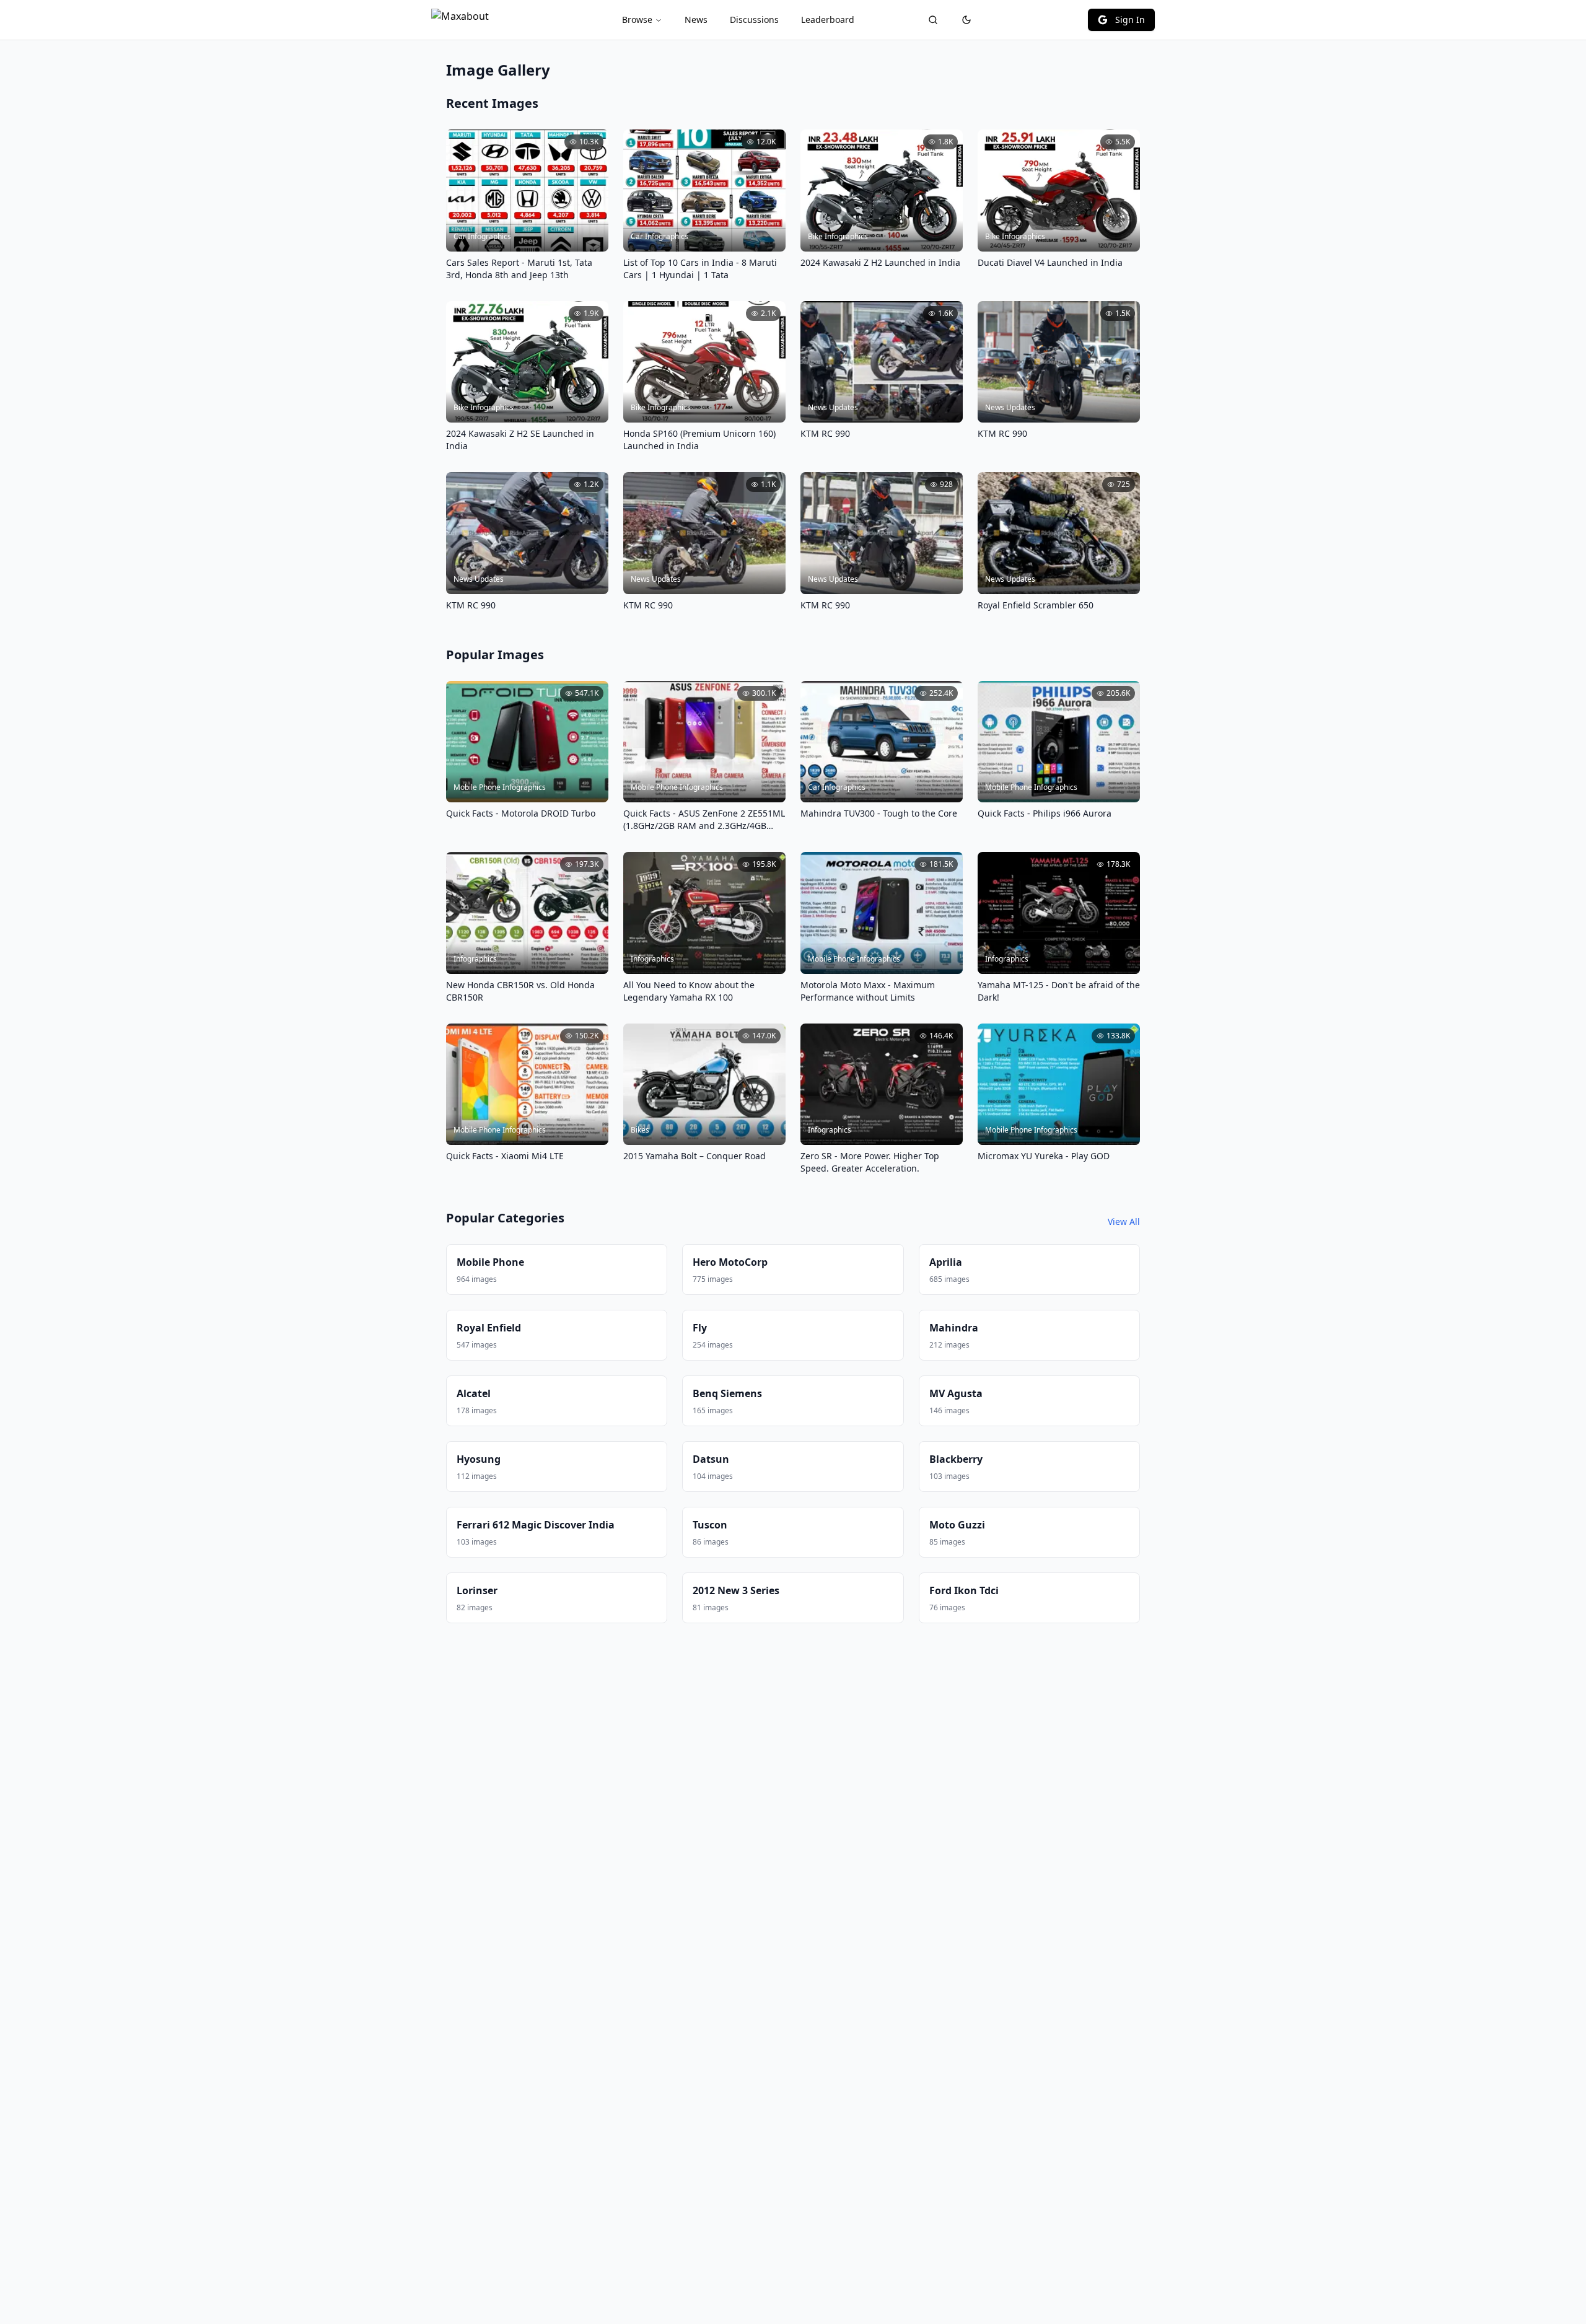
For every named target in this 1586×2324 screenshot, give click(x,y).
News (696, 20)
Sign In (1130, 20)
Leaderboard (828, 20)
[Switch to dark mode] (966, 20)
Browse (637, 20)
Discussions (754, 20)
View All (1124, 1221)
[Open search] (933, 20)
